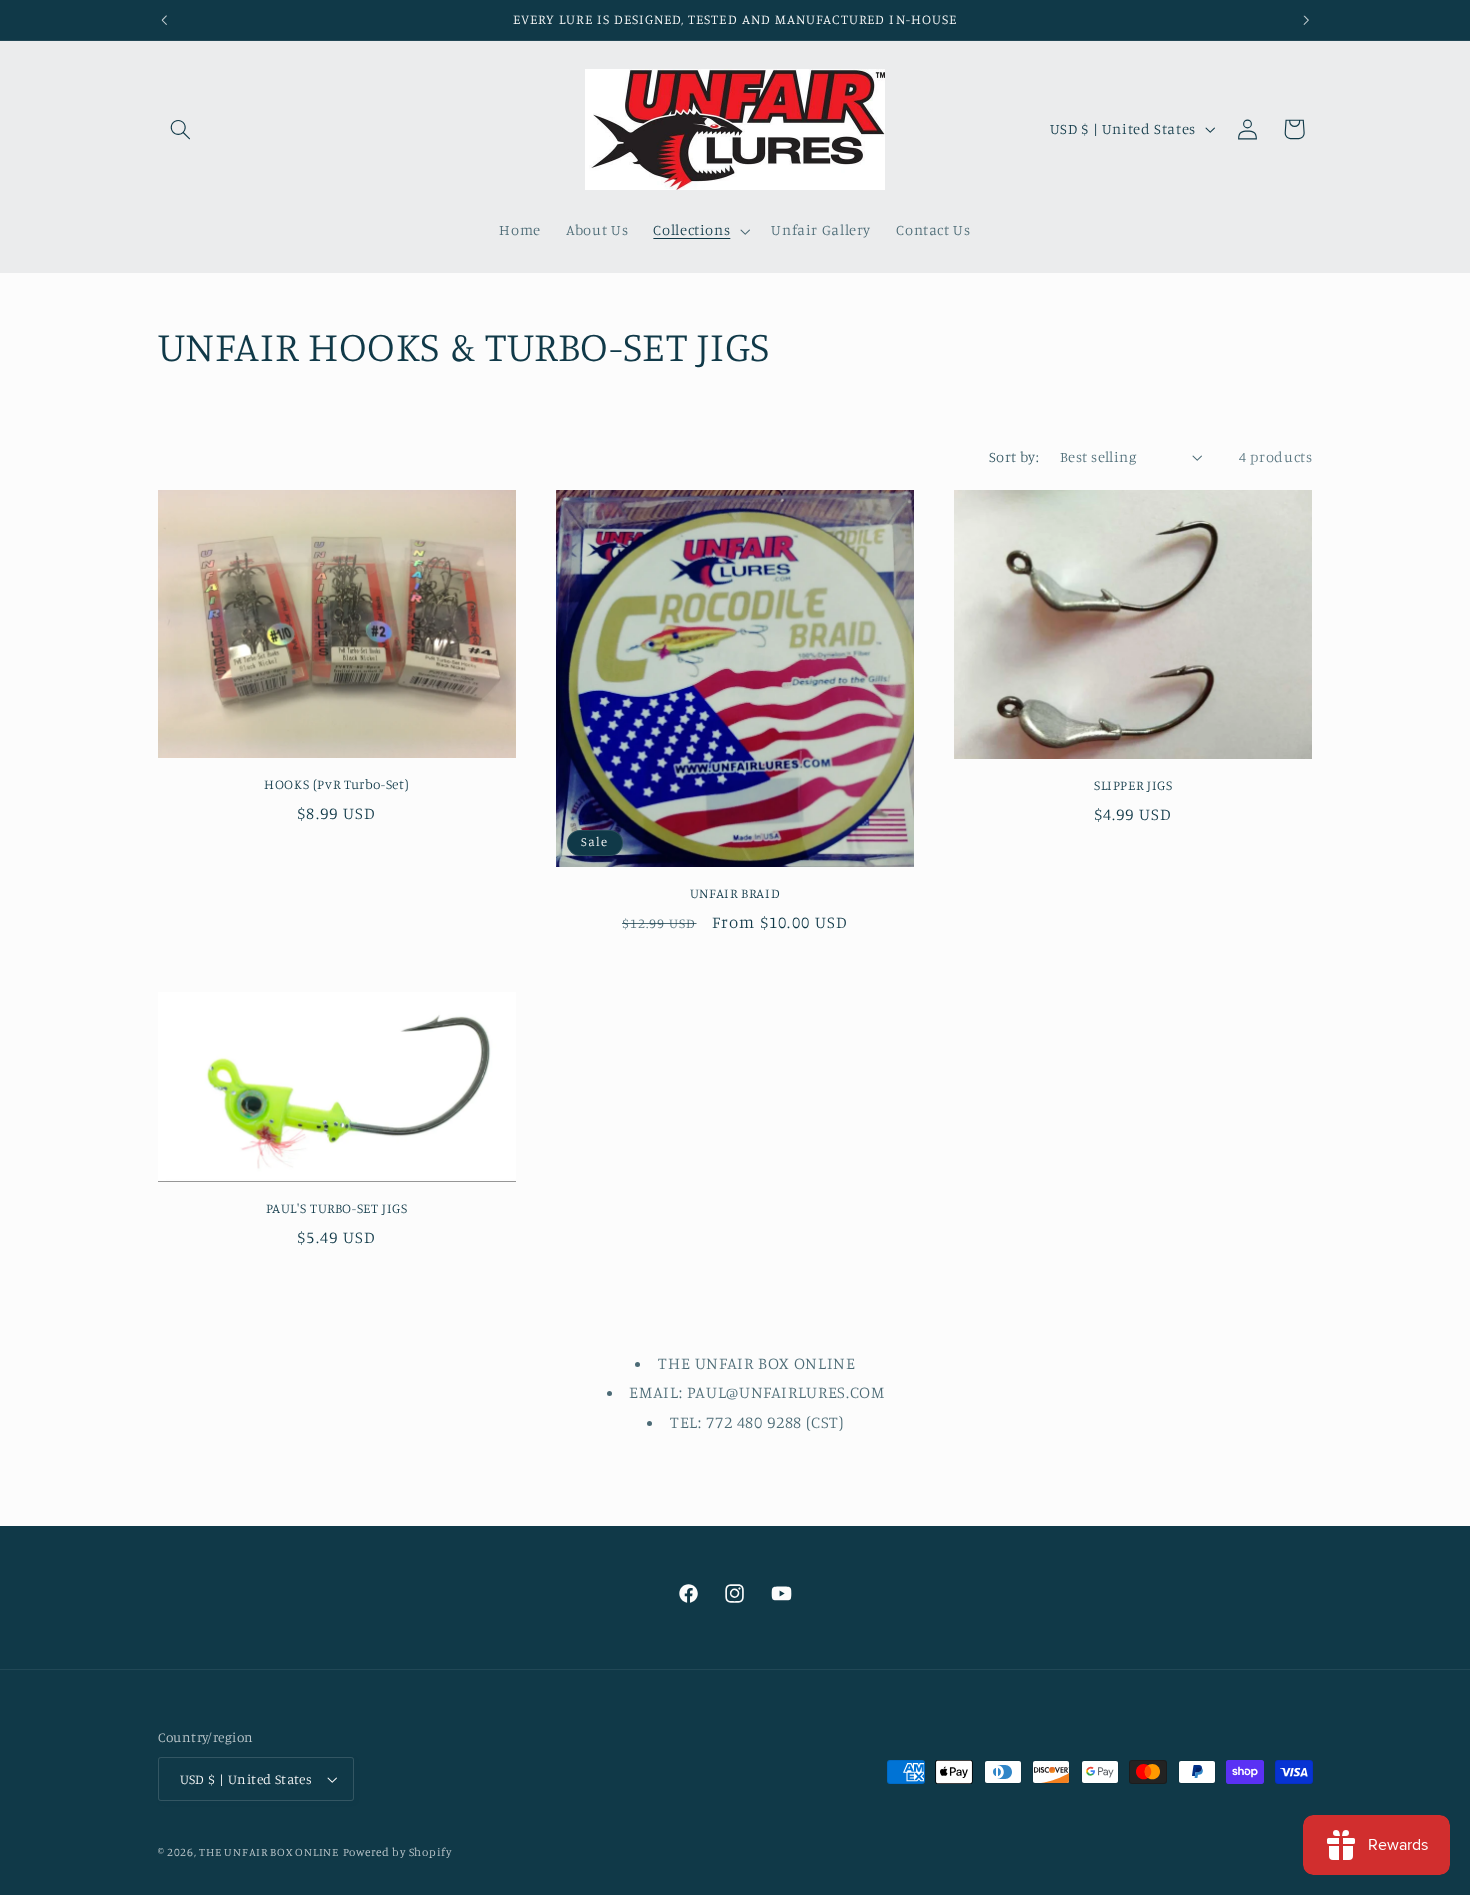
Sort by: (1014, 456)
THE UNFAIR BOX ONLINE (268, 1852)
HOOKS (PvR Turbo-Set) (336, 784)
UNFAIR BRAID (735, 893)
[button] (181, 129)
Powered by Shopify (397, 1852)
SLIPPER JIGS (1133, 785)
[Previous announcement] (164, 20)
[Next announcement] (1306, 20)
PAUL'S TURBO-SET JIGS (337, 1208)
